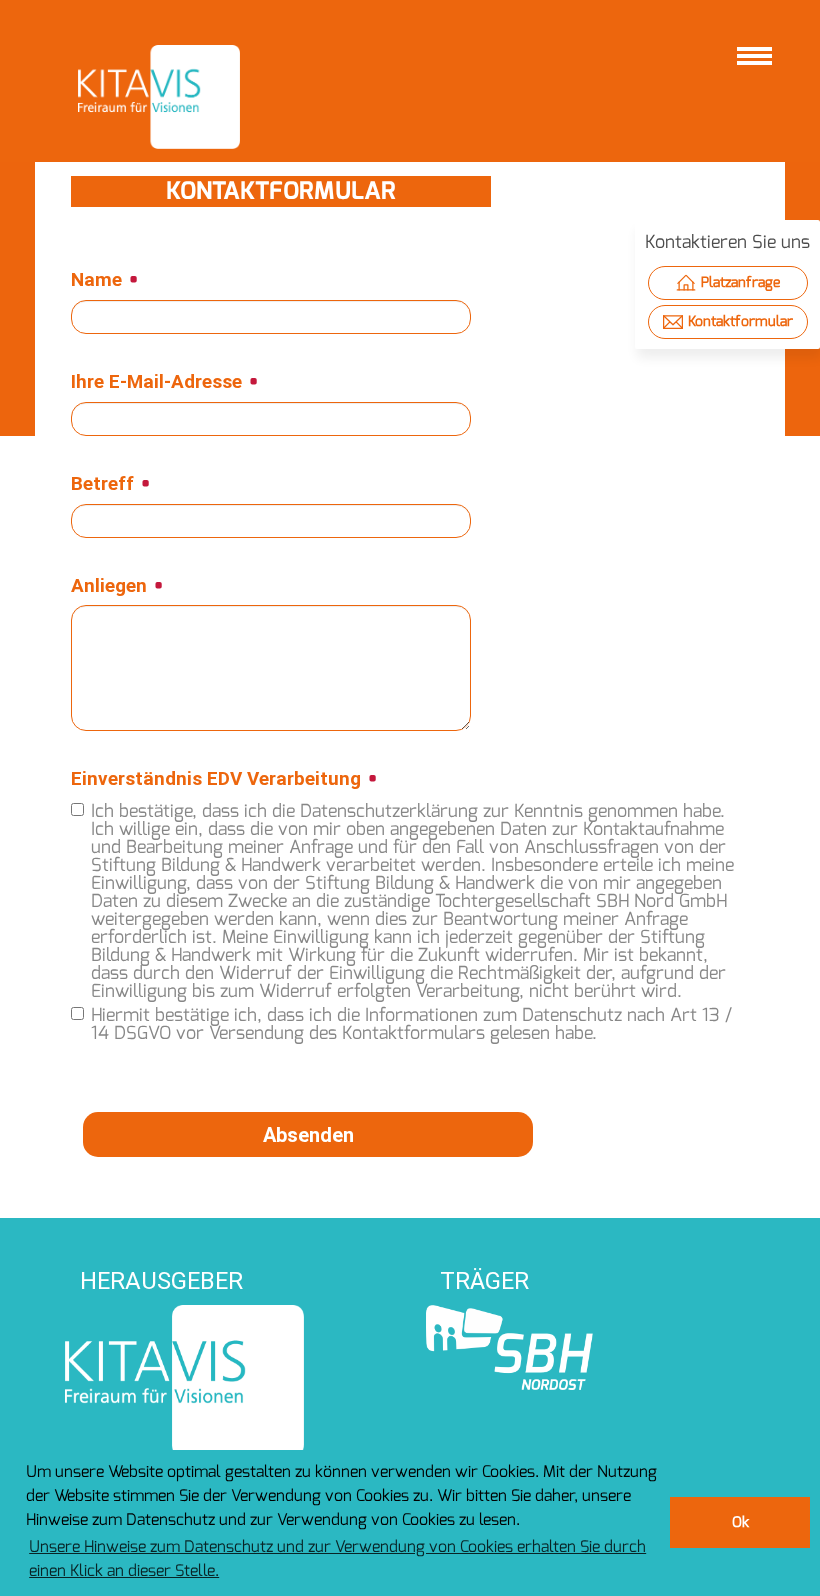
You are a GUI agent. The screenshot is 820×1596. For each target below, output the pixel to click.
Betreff (105, 484)
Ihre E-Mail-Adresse (159, 382)
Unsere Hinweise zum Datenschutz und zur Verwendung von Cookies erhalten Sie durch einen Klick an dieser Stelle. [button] (337, 1558)
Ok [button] (740, 1522)
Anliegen (111, 586)
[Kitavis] (159, 97)
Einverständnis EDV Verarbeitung (218, 779)
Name (99, 280)
